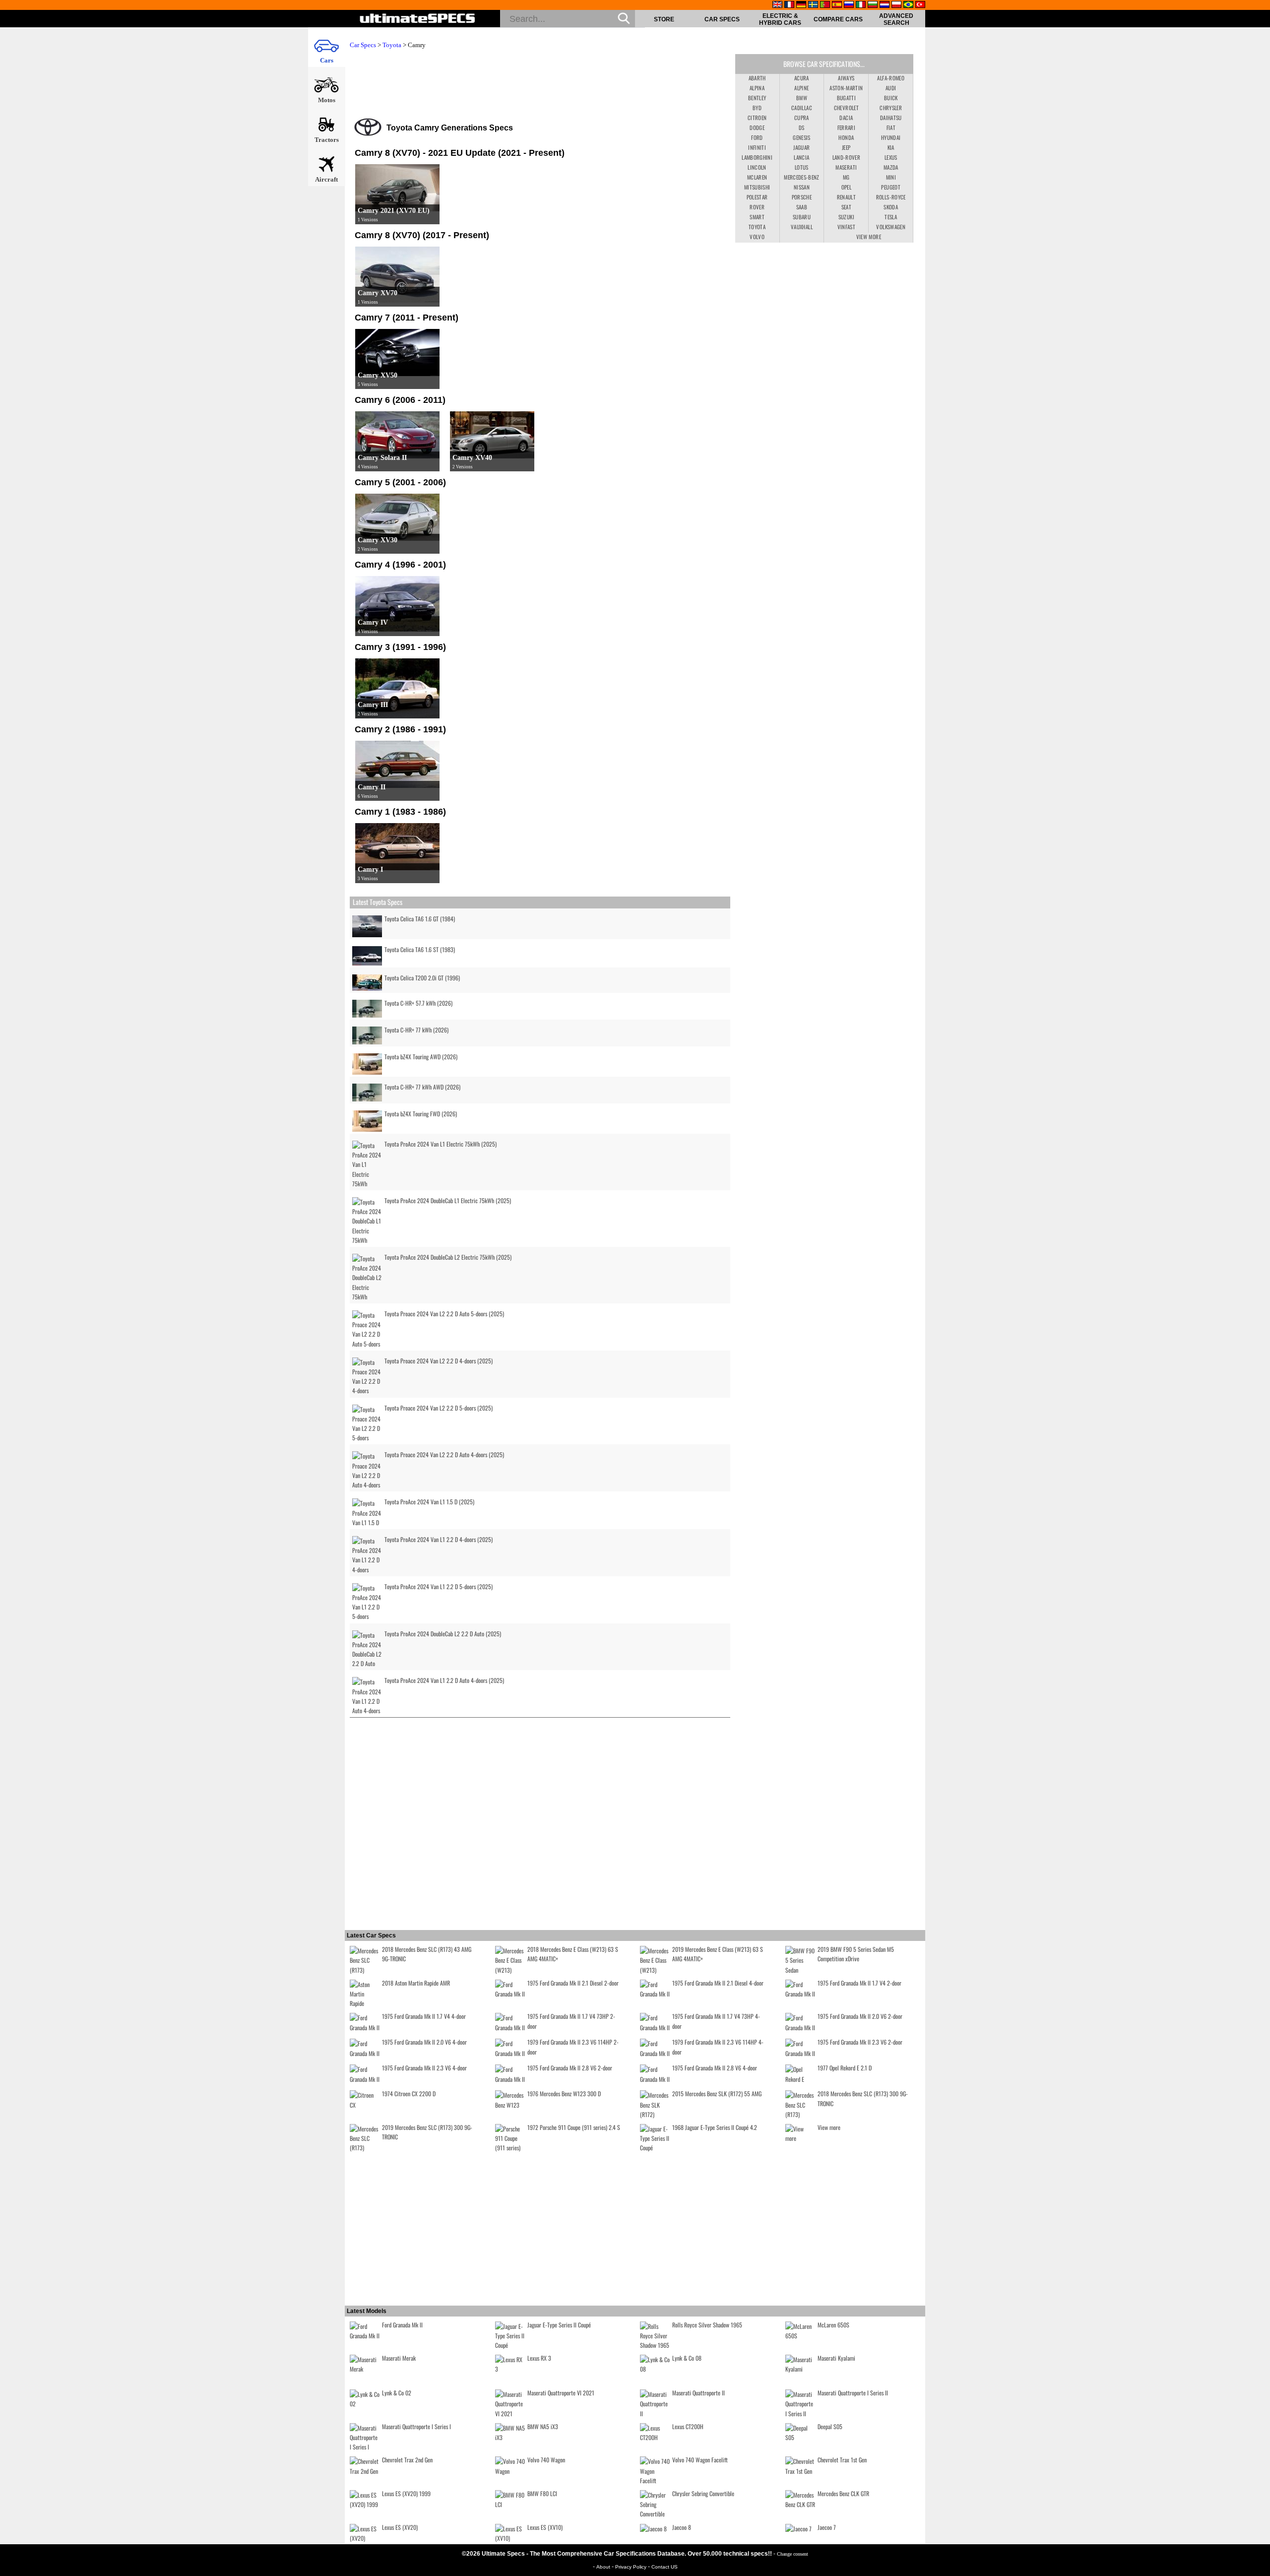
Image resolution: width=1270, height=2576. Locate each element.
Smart (757, 217)
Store (664, 19)
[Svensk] (813, 5)
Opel (846, 187)
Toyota (392, 45)
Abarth (757, 78)
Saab (802, 207)
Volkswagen (891, 227)
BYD (757, 108)
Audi (891, 88)
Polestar (757, 197)
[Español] (837, 5)
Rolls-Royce (891, 197)
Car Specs (722, 19)
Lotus (802, 167)
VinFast (846, 227)
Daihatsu (891, 118)
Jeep (846, 147)
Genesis (801, 137)
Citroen (757, 118)
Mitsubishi (757, 187)
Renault (846, 197)
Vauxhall (802, 227)
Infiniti (757, 147)
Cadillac (802, 108)
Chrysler (891, 108)
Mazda (891, 167)
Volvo (757, 237)
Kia (891, 147)
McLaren (757, 177)
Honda (846, 137)
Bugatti (846, 98)
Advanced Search (896, 19)
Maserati (846, 167)
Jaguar (801, 147)
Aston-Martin (846, 88)
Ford (757, 137)
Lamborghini (757, 157)
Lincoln (757, 167)
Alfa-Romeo (891, 78)
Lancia (801, 157)
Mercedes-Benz (802, 177)
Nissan (802, 187)
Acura (802, 78)
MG (846, 177)
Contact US (665, 2567)
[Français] (789, 5)
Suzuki (846, 217)
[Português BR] (908, 5)
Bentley (757, 98)
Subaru (802, 217)
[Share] (1259, 657)
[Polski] (896, 5)
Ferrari (846, 128)
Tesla (891, 217)
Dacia (846, 118)
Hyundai (891, 137)
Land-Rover (847, 157)
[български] (873, 5)
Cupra (802, 118)
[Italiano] (861, 5)
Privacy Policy (632, 2567)
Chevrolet (846, 108)
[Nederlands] (885, 5)
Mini (891, 177)
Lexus (891, 157)
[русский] (849, 5)
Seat (846, 207)
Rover (757, 207)
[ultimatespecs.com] (417, 19)
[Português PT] (825, 5)
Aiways (846, 78)
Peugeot (890, 187)
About (604, 2567)
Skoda (891, 207)
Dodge (757, 128)
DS (802, 128)
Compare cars (838, 19)
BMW (802, 98)
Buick (891, 98)
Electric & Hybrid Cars (780, 19)
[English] (777, 5)
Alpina (757, 88)
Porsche (802, 197)
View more (869, 237)
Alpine (801, 88)
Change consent (793, 2554)
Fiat (891, 128)
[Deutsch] (801, 5)
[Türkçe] (920, 5)
